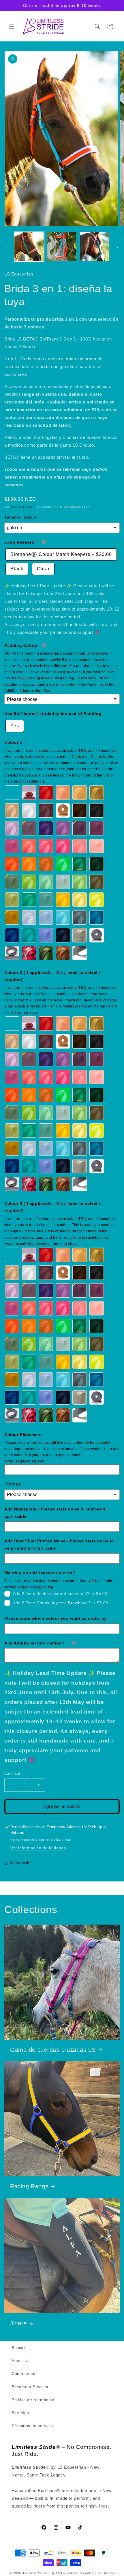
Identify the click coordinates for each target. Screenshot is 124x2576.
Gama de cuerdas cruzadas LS (53, 2050)
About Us (21, 2361)
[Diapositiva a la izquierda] (6, 248)
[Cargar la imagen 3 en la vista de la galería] (95, 247)
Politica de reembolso (33, 2400)
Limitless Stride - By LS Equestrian (51, 2573)
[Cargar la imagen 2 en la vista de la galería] (62, 247)
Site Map (20, 2413)
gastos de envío (23, 507)
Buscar (18, 2348)
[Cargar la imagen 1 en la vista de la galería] (29, 247)
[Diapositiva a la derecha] (118, 248)
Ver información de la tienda (38, 1848)
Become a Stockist (30, 2387)
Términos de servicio (32, 2426)
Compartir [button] (20, 1863)
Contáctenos (24, 2374)
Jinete (18, 2323)
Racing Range (29, 2186)
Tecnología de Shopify (97, 2573)
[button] (12, 26)
